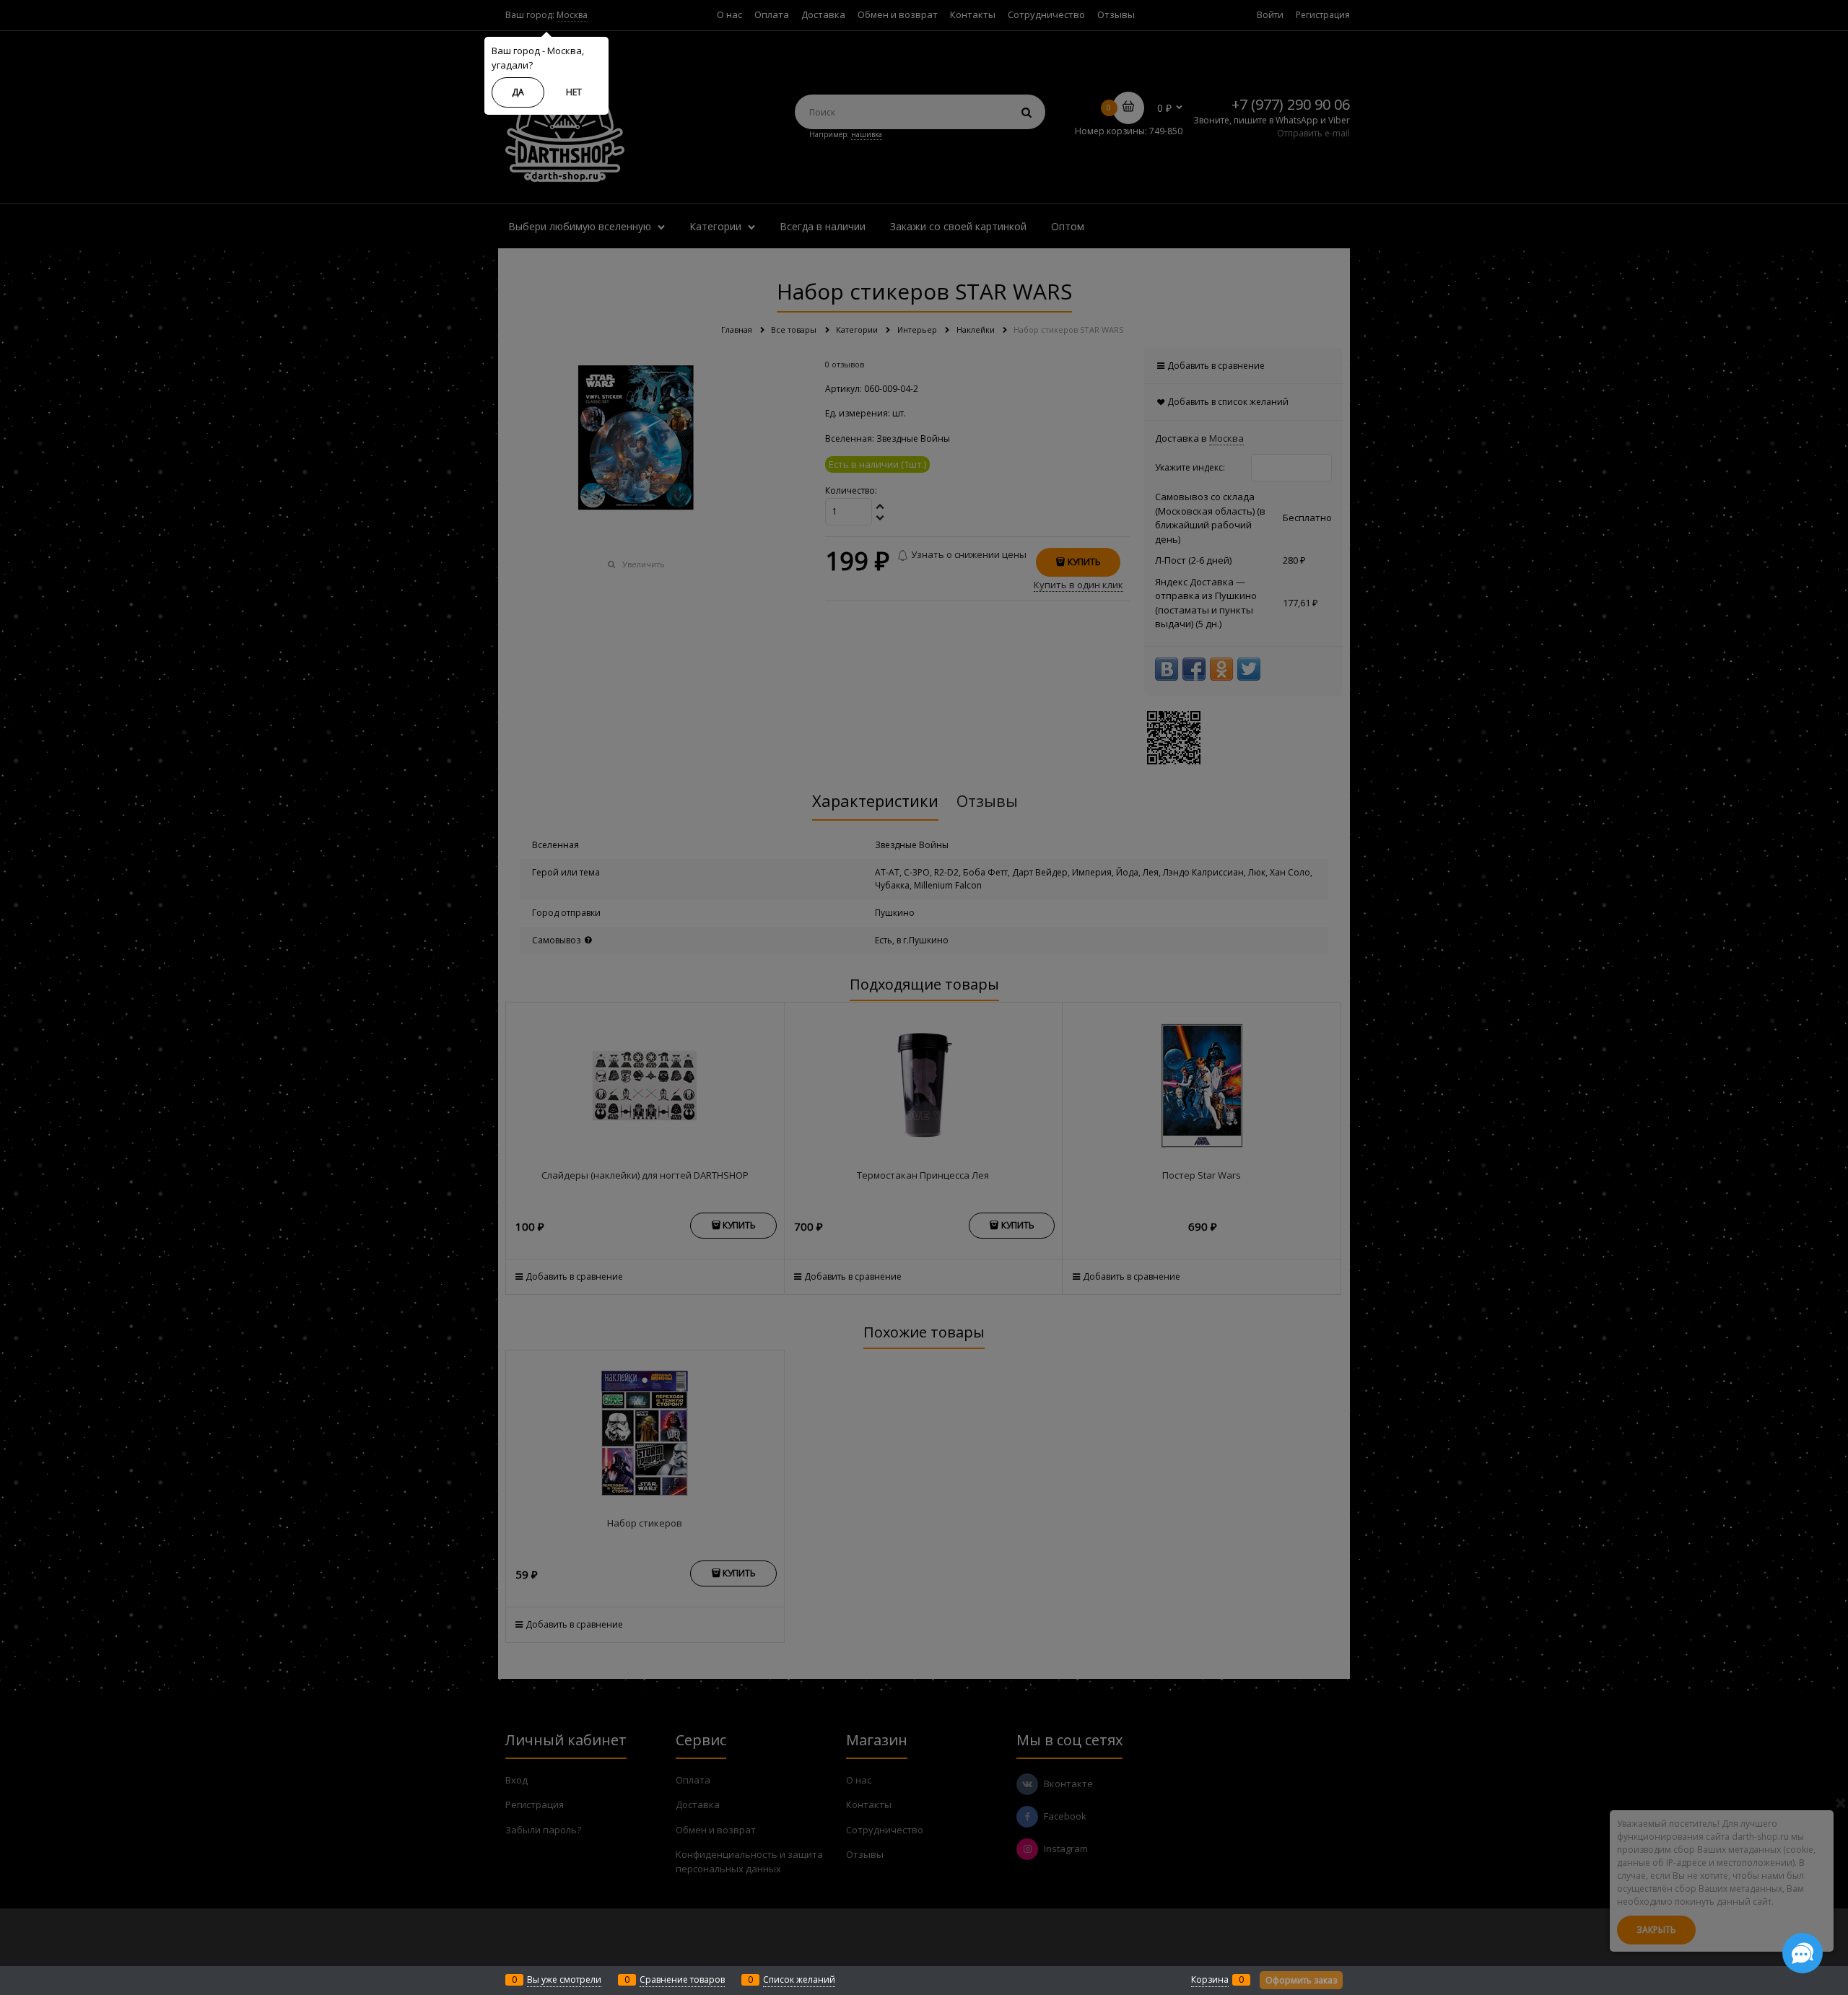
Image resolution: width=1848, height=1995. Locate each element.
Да (518, 92)
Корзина (1210, 1979)
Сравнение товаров (682, 1979)
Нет (574, 92)
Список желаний (799, 1979)
